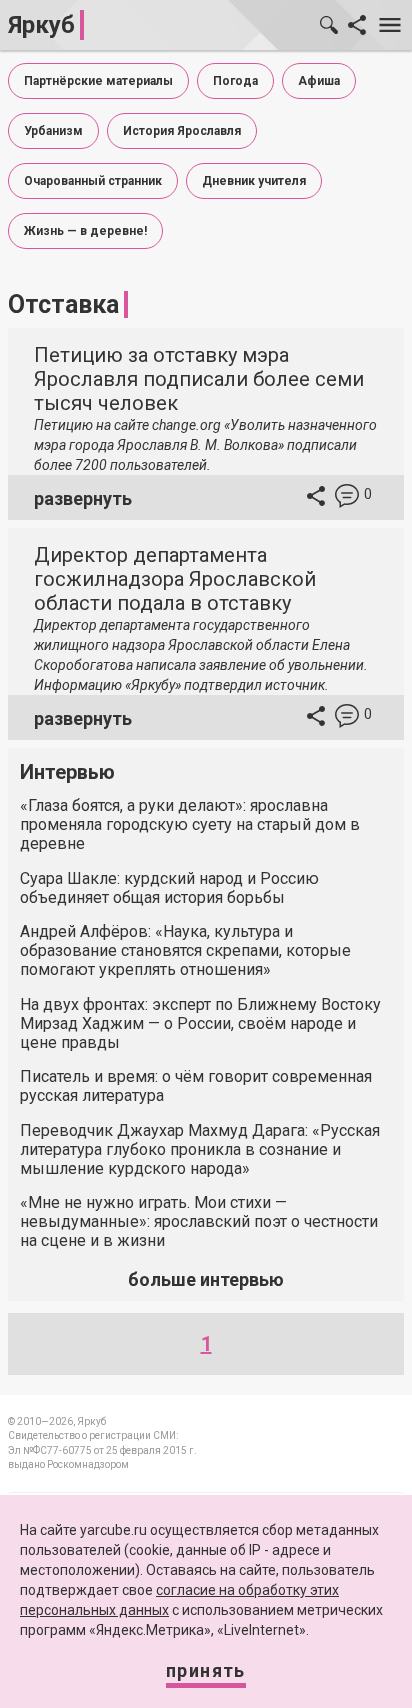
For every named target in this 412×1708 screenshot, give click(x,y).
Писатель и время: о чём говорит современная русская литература (196, 1086)
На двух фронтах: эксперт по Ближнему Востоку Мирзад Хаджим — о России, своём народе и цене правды (200, 1023)
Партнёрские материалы (98, 81)
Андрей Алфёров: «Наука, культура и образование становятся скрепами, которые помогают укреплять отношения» (185, 950)
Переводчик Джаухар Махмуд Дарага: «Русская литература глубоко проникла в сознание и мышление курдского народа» (200, 1149)
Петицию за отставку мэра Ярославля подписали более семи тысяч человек (199, 379)
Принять (206, 1670)
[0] (347, 498)
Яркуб (41, 25)
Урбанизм (53, 131)
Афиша (319, 81)
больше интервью (206, 1279)
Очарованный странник (93, 181)
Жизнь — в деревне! (85, 231)
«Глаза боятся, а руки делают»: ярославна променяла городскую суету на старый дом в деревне (190, 824)
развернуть (83, 498)
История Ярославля (182, 131)
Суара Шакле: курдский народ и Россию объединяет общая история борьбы (169, 888)
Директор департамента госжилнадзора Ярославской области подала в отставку (175, 579)
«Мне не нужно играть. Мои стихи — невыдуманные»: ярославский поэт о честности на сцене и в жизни (199, 1221)
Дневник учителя (254, 181)
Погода (235, 81)
